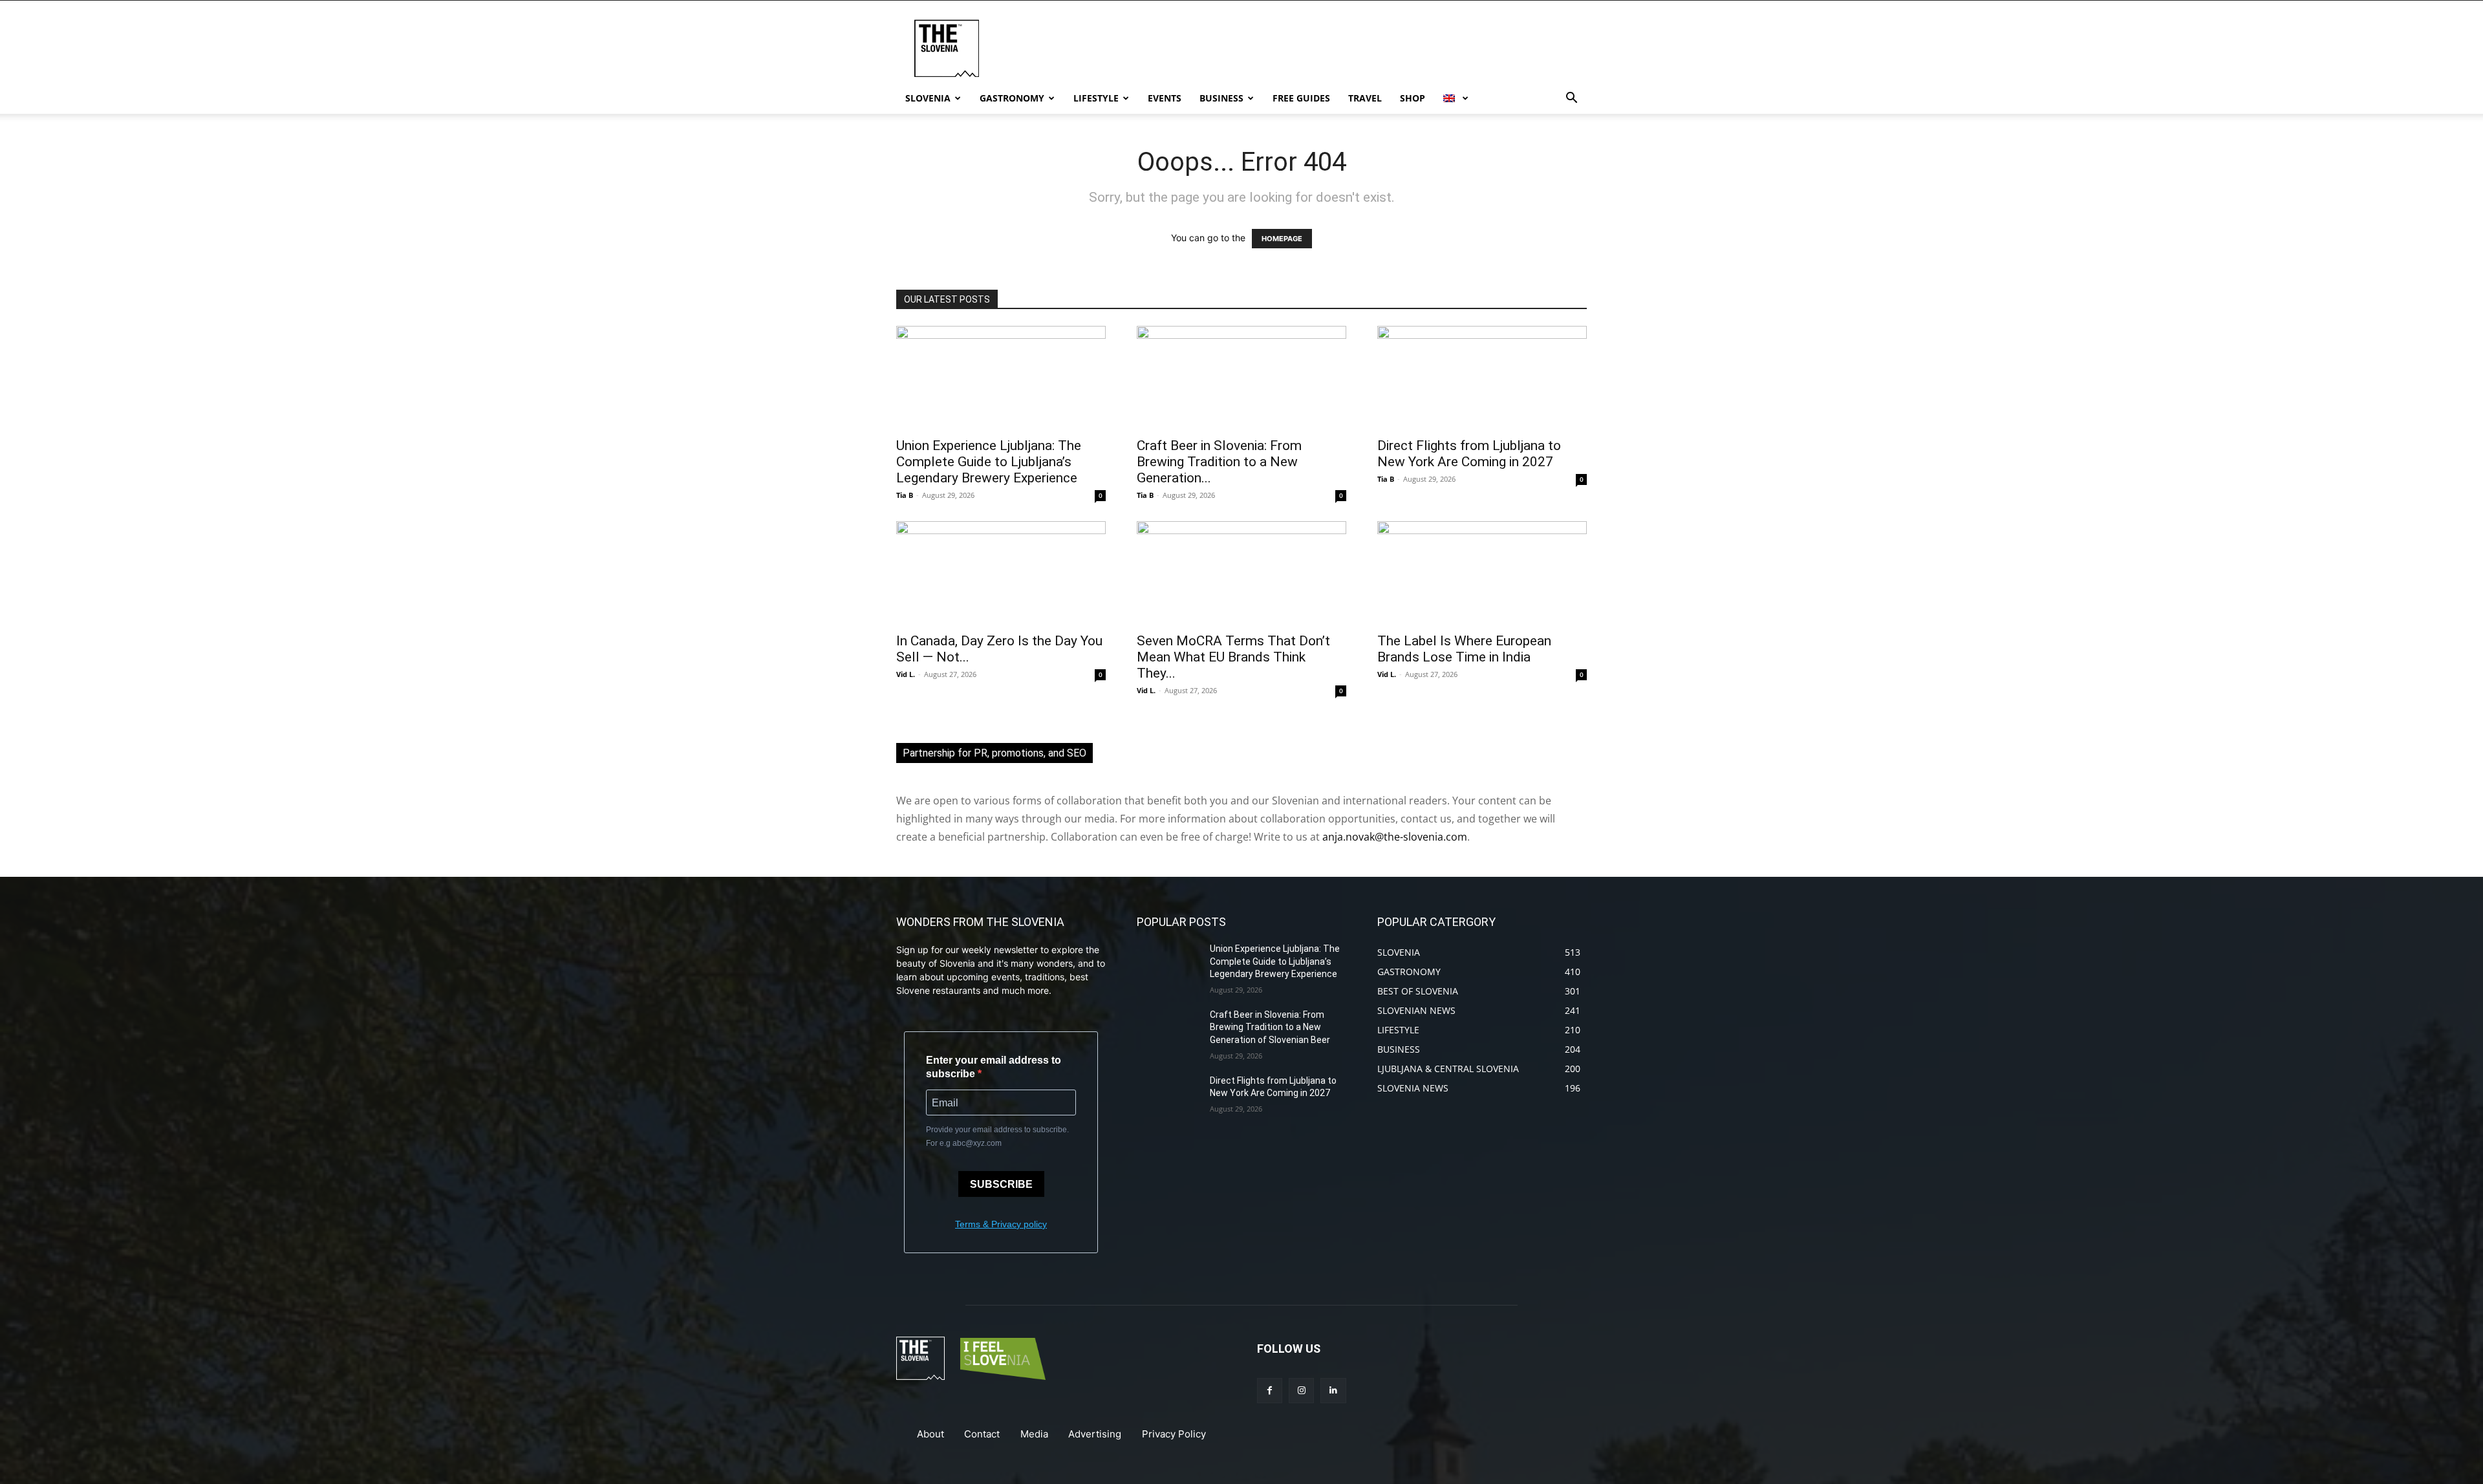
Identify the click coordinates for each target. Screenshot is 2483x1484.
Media (1034, 1434)
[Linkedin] (1333, 1391)
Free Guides (1301, 98)
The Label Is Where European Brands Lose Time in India (1464, 649)
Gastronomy (1012, 98)
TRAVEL (1365, 98)
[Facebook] (1270, 1391)
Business (1221, 98)
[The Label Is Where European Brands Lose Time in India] (1482, 573)
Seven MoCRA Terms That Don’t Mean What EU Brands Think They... (1233, 657)
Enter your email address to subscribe (994, 1067)
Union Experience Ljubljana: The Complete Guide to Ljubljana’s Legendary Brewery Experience (989, 462)
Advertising (1095, 1434)
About (930, 1434)
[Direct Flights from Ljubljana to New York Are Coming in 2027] (1482, 378)
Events (1165, 98)
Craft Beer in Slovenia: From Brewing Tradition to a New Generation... (1219, 462)
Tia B (905, 495)
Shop (1413, 98)
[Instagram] (1301, 1391)
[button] (1571, 99)
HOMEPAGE (1282, 239)
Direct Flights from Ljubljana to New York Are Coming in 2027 (1469, 454)
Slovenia (928, 98)
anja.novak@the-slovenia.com (1395, 837)
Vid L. (906, 674)
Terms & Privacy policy (1001, 1224)
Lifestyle (1096, 98)
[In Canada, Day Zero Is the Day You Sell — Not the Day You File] (1001, 573)
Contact (982, 1434)
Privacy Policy (1174, 1434)
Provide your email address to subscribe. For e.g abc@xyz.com (997, 1136)
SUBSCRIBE (1001, 1184)
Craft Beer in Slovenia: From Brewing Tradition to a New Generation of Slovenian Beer (1270, 1027)
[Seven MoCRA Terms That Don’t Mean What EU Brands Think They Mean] (1241, 573)
